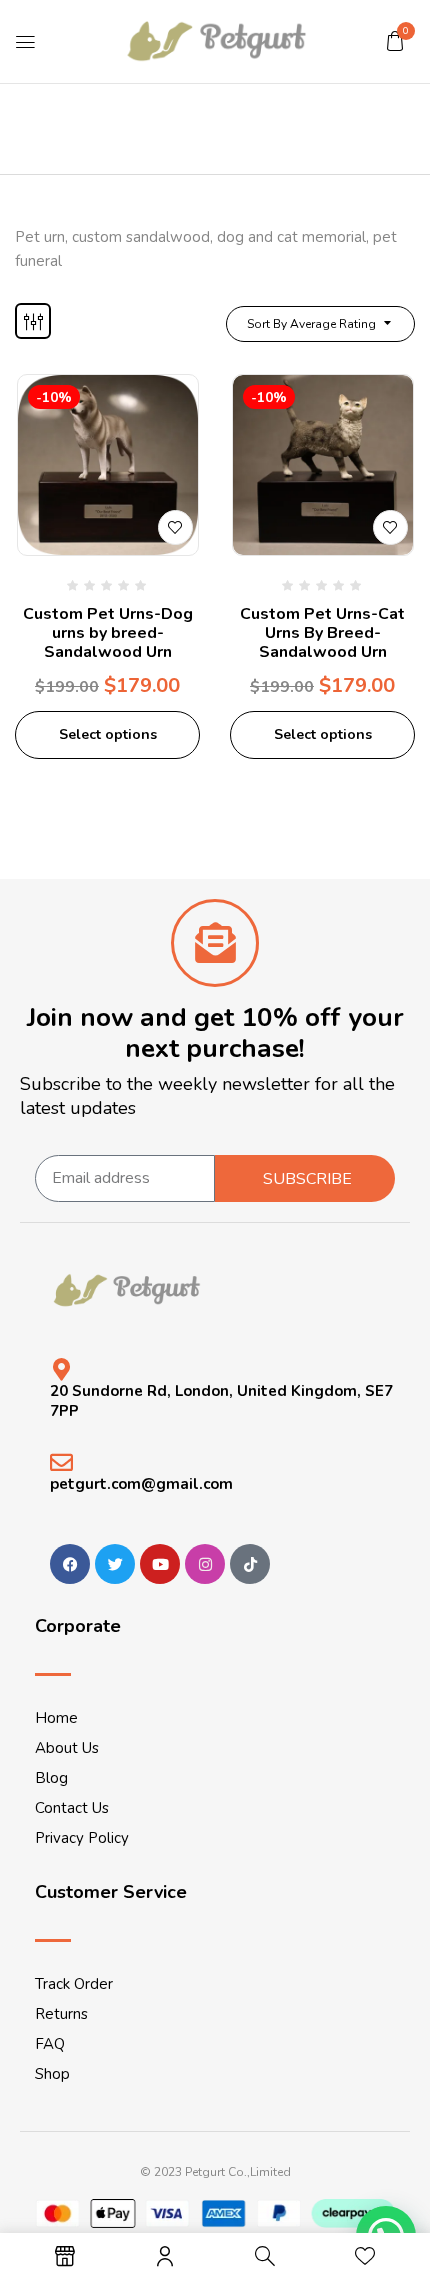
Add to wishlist (175, 527)
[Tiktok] (250, 1564)
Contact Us (72, 1808)
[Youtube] (160, 1564)
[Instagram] (205, 1564)
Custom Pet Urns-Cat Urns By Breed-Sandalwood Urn (322, 633)
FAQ (50, 2044)
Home (56, 1718)
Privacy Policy (82, 1838)
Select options (108, 734)
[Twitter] (115, 1564)
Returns (61, 2014)
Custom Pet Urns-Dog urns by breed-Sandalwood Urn (108, 633)
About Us (67, 1748)
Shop (52, 2074)
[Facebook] (70, 1564)
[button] (395, 41)
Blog (51, 1778)
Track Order (74, 1984)
